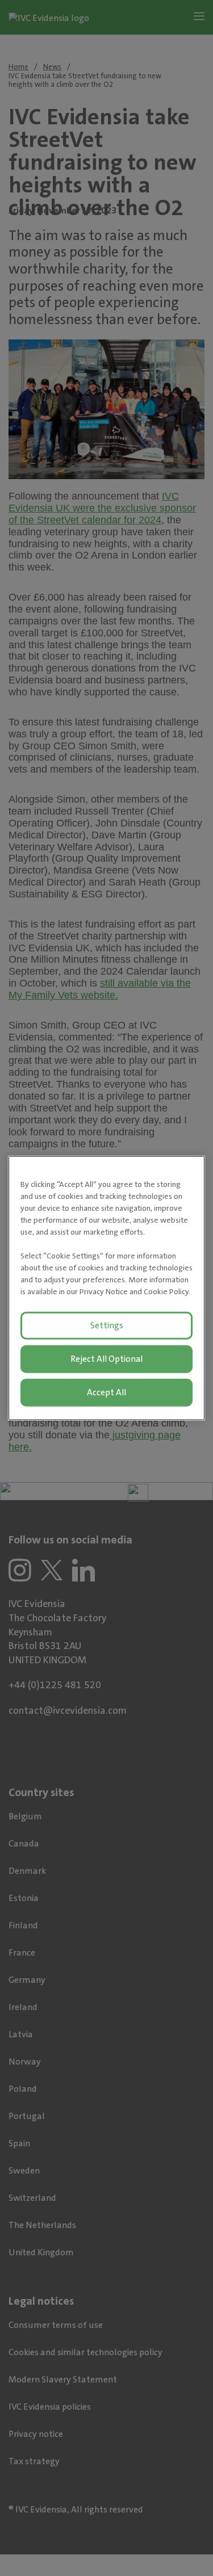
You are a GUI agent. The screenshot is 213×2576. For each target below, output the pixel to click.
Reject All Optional (106, 1359)
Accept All (106, 1392)
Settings (107, 1325)
